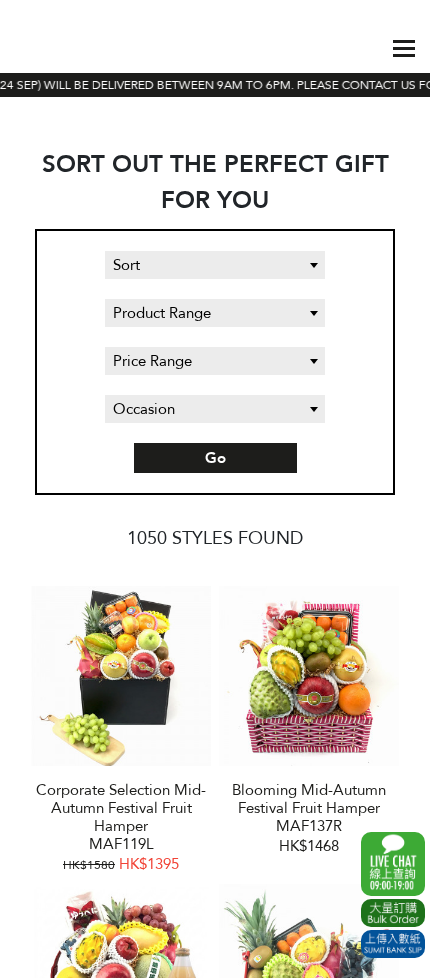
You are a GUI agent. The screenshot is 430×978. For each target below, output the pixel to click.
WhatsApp (393, 864)
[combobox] (215, 265)
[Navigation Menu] (404, 48)
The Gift (71, 48)
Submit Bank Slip (393, 944)
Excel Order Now (393, 913)
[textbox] (215, 265)
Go (215, 458)
